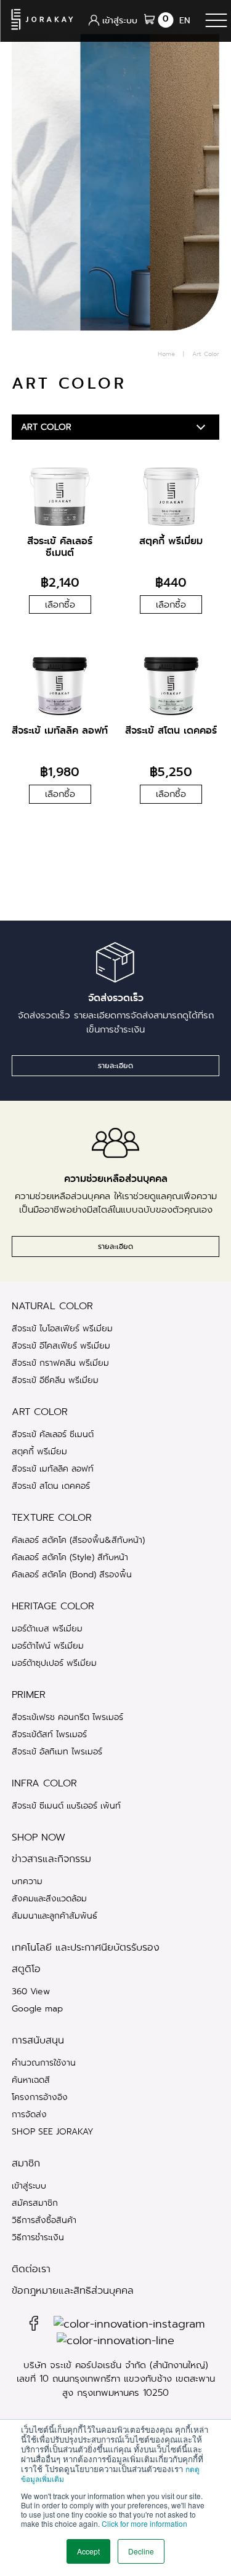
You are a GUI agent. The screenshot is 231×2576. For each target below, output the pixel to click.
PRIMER (29, 1695)
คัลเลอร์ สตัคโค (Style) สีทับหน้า (70, 1557)
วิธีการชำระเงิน (38, 2237)
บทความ (27, 1881)
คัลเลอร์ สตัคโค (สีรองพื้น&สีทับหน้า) (78, 1540)
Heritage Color (53, 1606)
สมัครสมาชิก (35, 2203)
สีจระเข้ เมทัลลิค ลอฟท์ (53, 1468)
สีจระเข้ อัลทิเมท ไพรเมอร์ (57, 1751)
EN (185, 20)
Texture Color (52, 1518)
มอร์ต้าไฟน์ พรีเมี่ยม (48, 1646)
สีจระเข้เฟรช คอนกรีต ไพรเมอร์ (67, 1717)
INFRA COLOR (44, 1783)
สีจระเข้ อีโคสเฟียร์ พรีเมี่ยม (61, 1345)
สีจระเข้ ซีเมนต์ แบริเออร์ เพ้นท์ (66, 1805)
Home (166, 354)
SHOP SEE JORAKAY (53, 2131)
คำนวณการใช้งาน (44, 2063)
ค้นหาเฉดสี (31, 2080)
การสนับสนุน (38, 2040)
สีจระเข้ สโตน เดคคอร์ (51, 1486)
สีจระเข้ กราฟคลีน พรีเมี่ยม (60, 1363)
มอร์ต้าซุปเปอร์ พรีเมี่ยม (54, 1663)
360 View (31, 1991)
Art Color (40, 1412)
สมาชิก (26, 2163)
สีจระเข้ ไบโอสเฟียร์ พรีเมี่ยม (62, 1328)
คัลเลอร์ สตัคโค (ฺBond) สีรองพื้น (72, 1574)
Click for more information (144, 2523)
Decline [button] (141, 2551)
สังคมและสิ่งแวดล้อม (49, 1898)
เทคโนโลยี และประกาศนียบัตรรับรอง (86, 1948)
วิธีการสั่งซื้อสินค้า (44, 2220)
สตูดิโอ (26, 1969)
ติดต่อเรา (31, 2269)
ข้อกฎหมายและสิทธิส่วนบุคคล (73, 2291)
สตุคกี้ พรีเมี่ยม (39, 1451)
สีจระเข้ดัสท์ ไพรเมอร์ (49, 1734)
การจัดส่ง (29, 2114)
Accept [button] (88, 2551)
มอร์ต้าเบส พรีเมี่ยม (47, 1628)
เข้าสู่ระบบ (29, 2186)
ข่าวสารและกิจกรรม (51, 1859)
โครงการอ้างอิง (40, 2097)
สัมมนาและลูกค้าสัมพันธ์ (55, 1916)
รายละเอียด (115, 1066)
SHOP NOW (38, 1837)
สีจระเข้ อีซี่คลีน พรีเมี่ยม (55, 1380)
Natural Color (52, 1306)
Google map (37, 2008)
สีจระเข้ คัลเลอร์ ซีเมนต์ (53, 1434)
